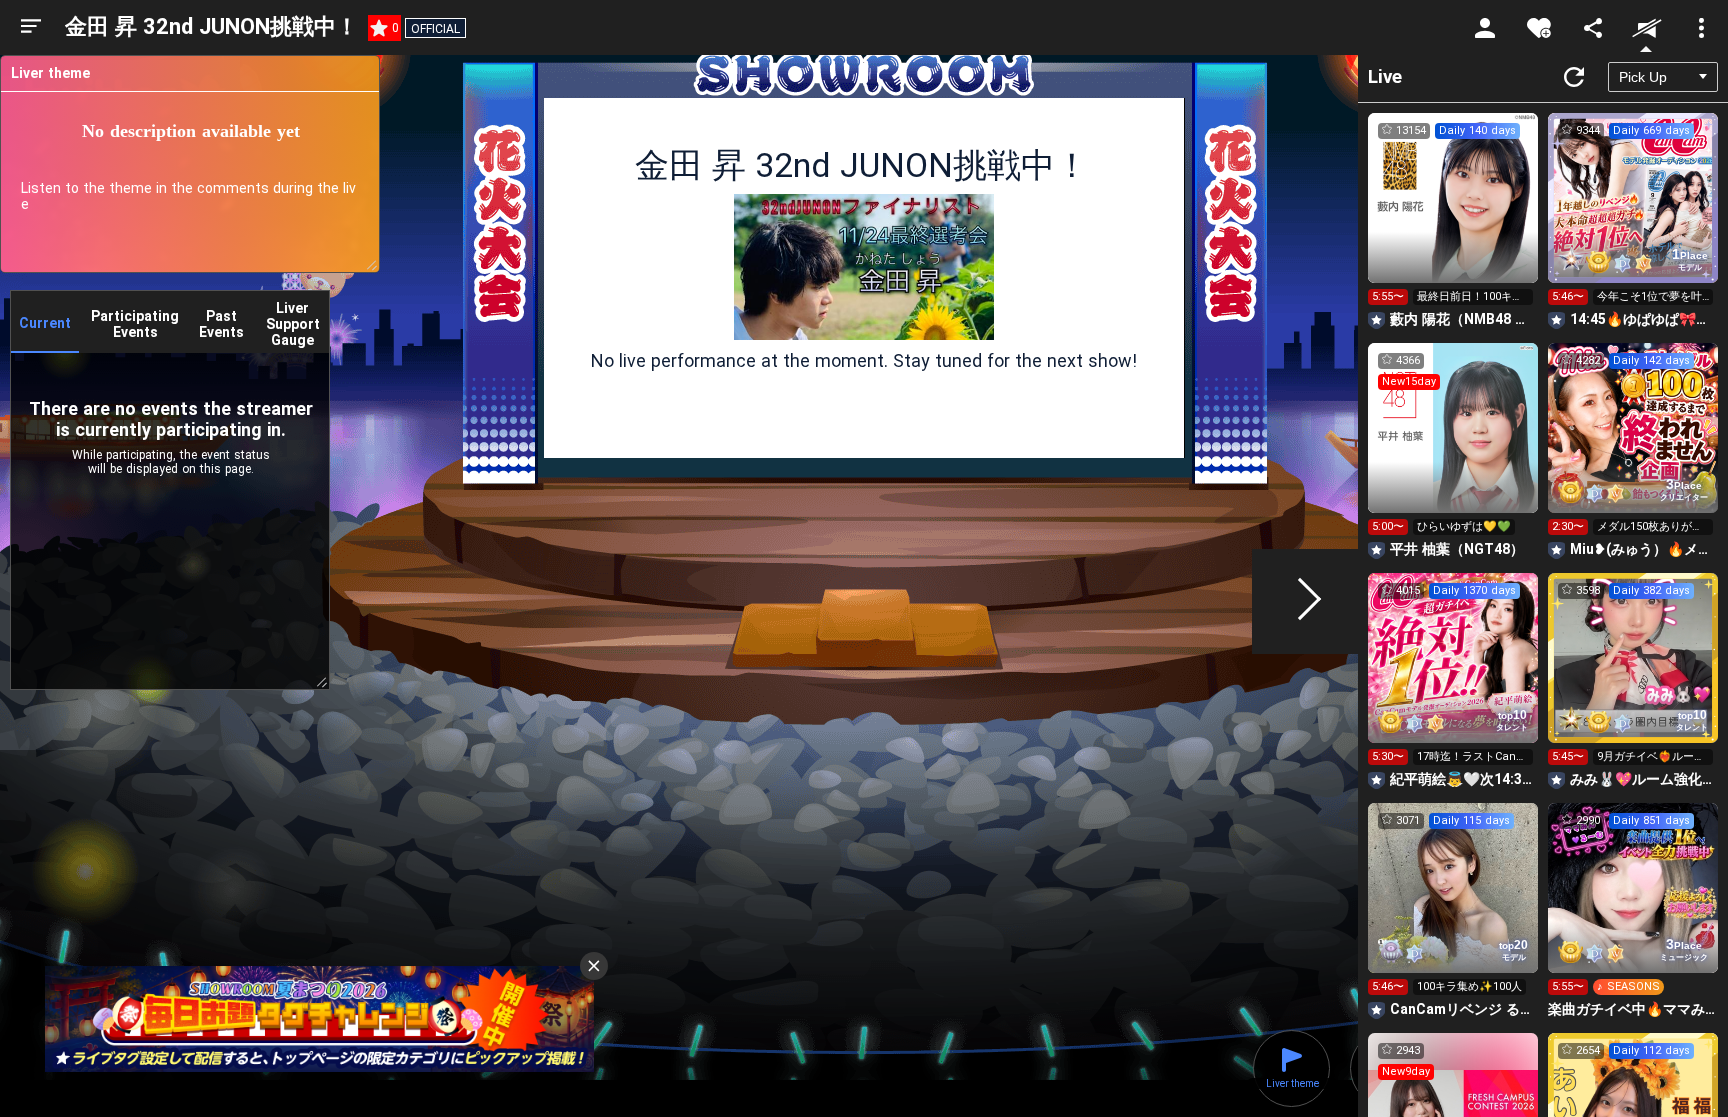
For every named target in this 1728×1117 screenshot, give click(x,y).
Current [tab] (45, 323)
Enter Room (1453, 216)
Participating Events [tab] (135, 324)
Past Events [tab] (221, 324)
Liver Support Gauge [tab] (293, 324)
